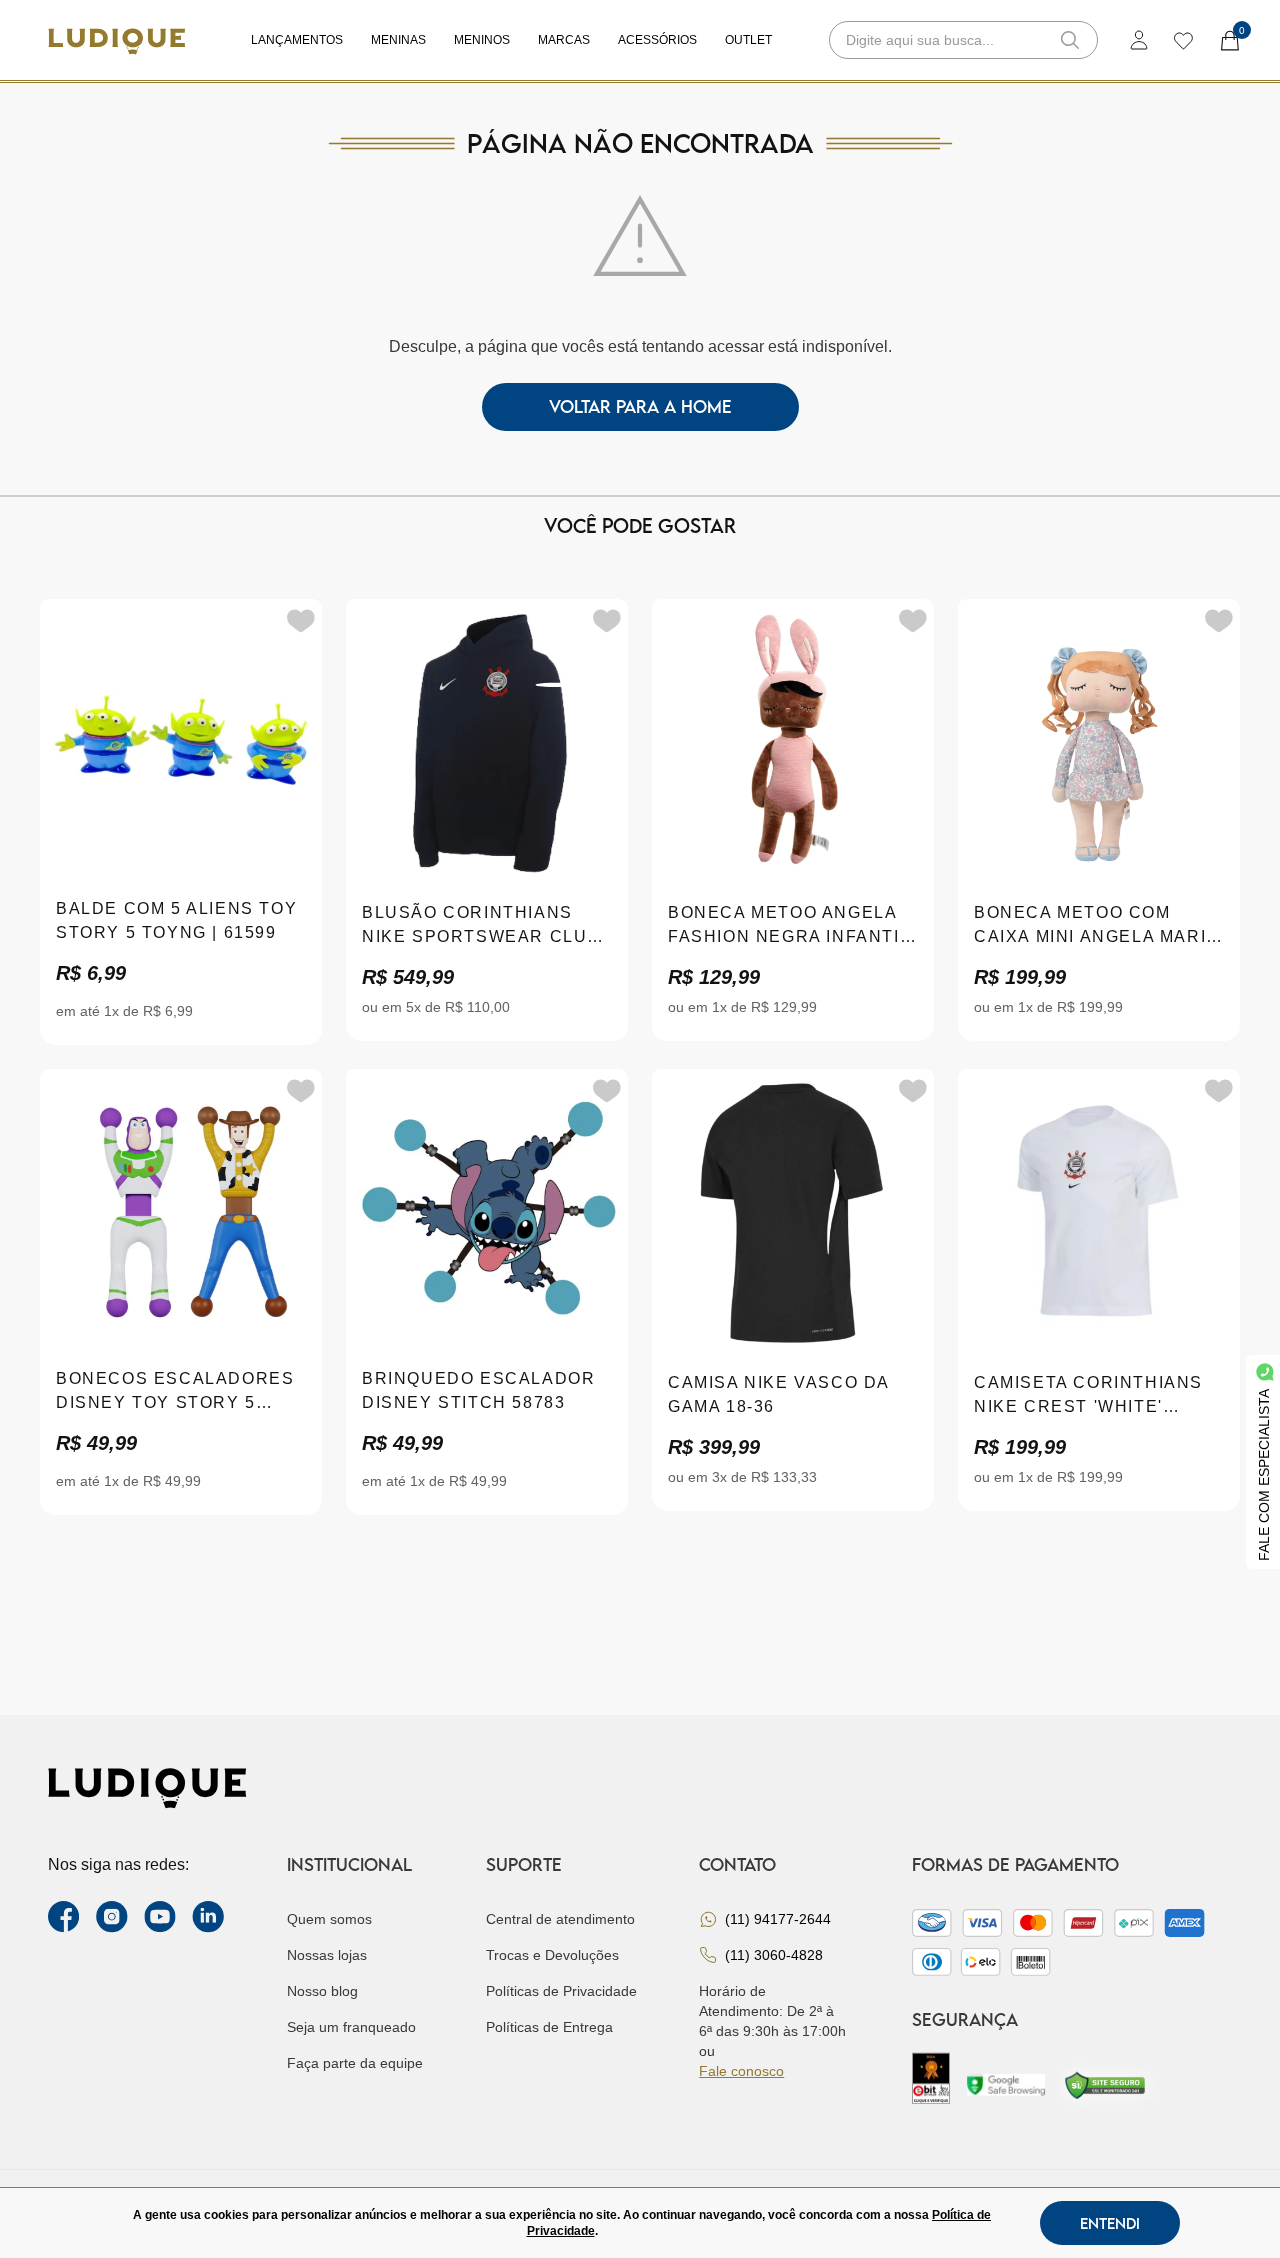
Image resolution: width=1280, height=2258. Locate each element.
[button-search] (1070, 40)
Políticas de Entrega (549, 2027)
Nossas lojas (327, 1955)
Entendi (1110, 2223)
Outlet (748, 40)
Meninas (398, 40)
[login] (1139, 40)
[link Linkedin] (208, 1917)
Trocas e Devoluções (552, 1955)
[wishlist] (1182, 40)
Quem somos (329, 1919)
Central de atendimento (560, 1919)
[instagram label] (112, 1917)
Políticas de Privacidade (561, 1991)
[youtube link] (160, 1917)
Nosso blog (322, 1991)
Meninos (482, 40)
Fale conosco (741, 2071)
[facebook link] (64, 1917)
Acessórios (657, 40)
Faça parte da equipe (355, 2063)
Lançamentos (297, 40)
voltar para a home (640, 406)
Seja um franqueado (351, 2027)
